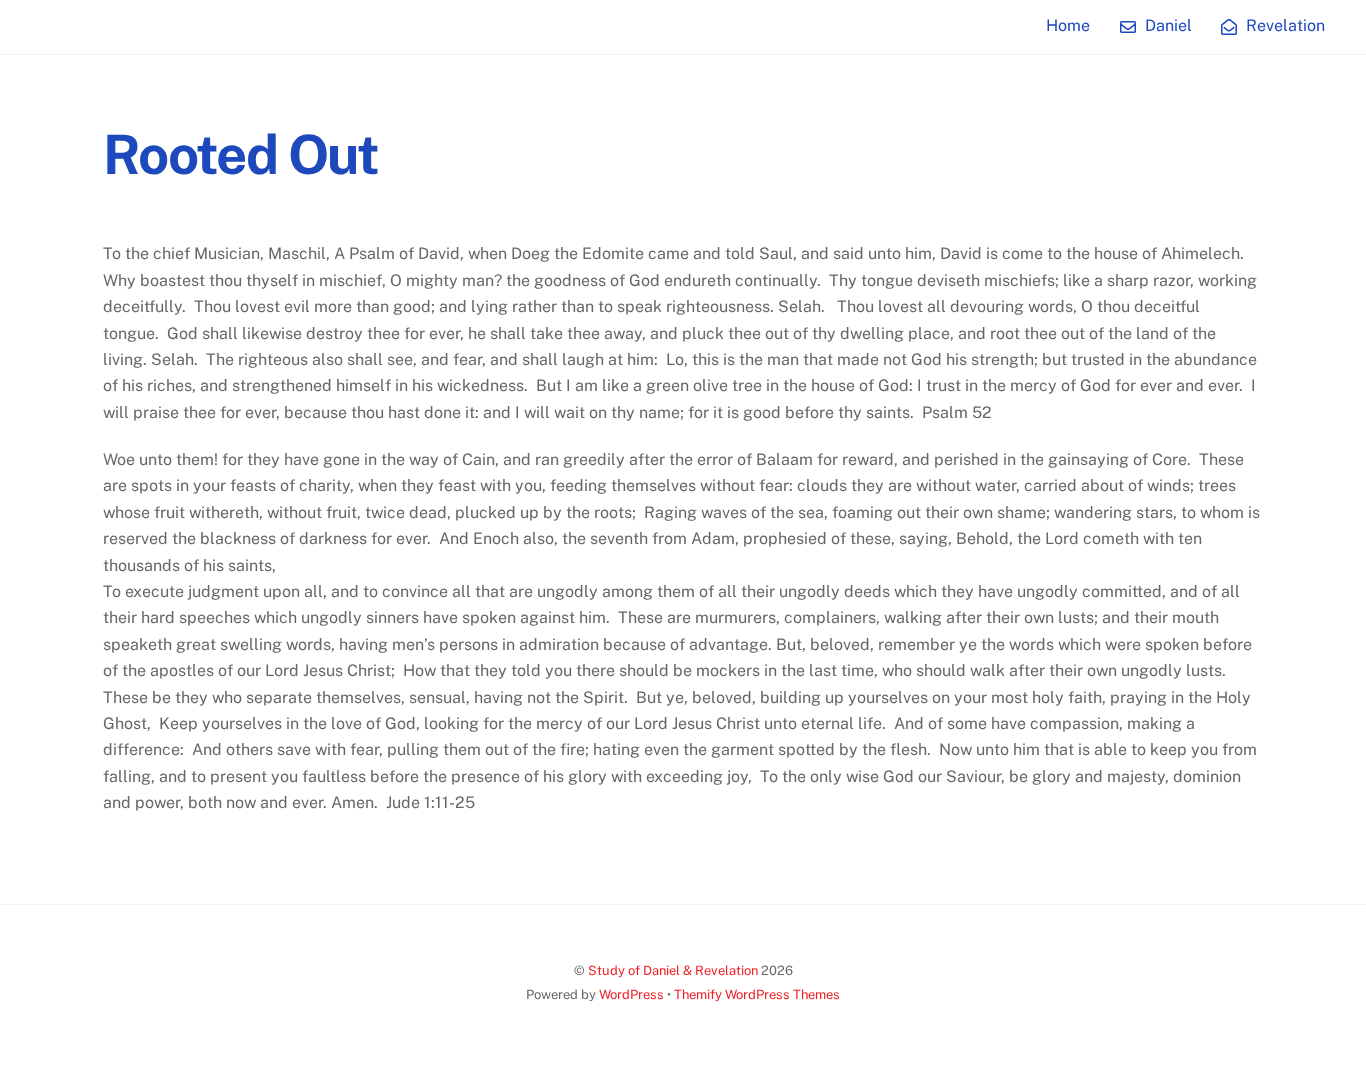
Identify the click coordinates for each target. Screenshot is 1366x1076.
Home (1068, 25)
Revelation (1283, 25)
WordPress (631, 994)
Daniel (1166, 25)
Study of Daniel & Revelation (673, 970)
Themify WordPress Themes (757, 994)
